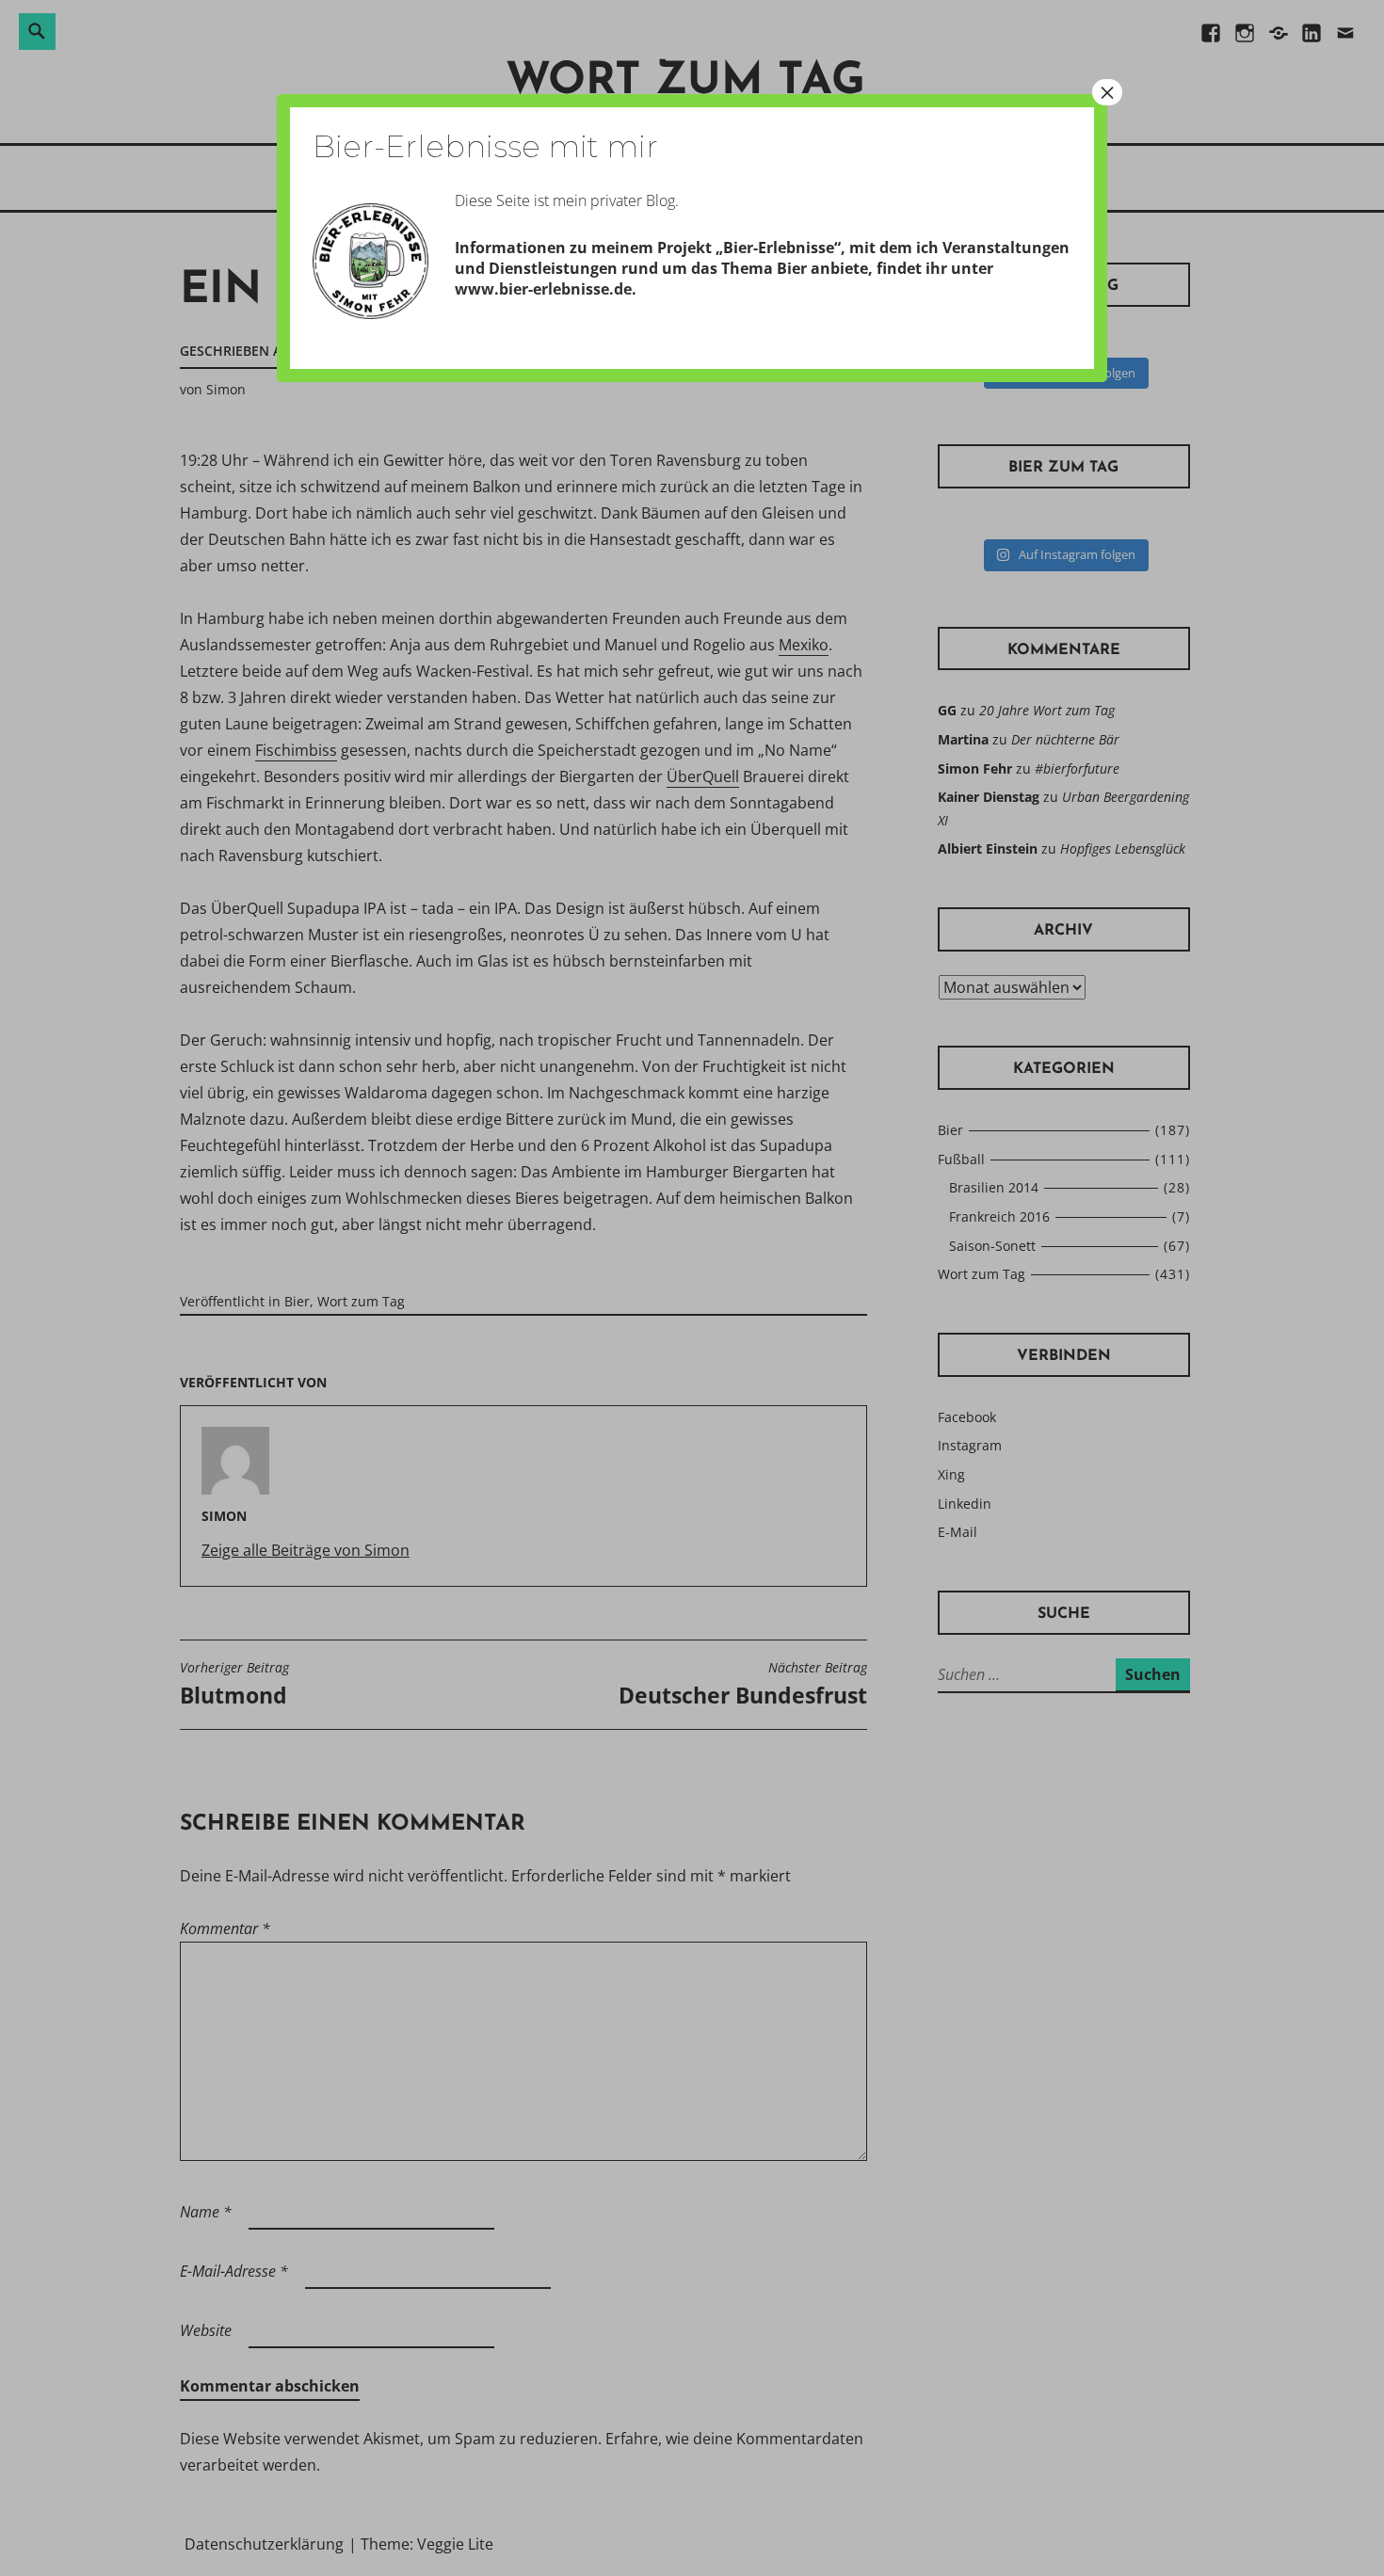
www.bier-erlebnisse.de (543, 289)
